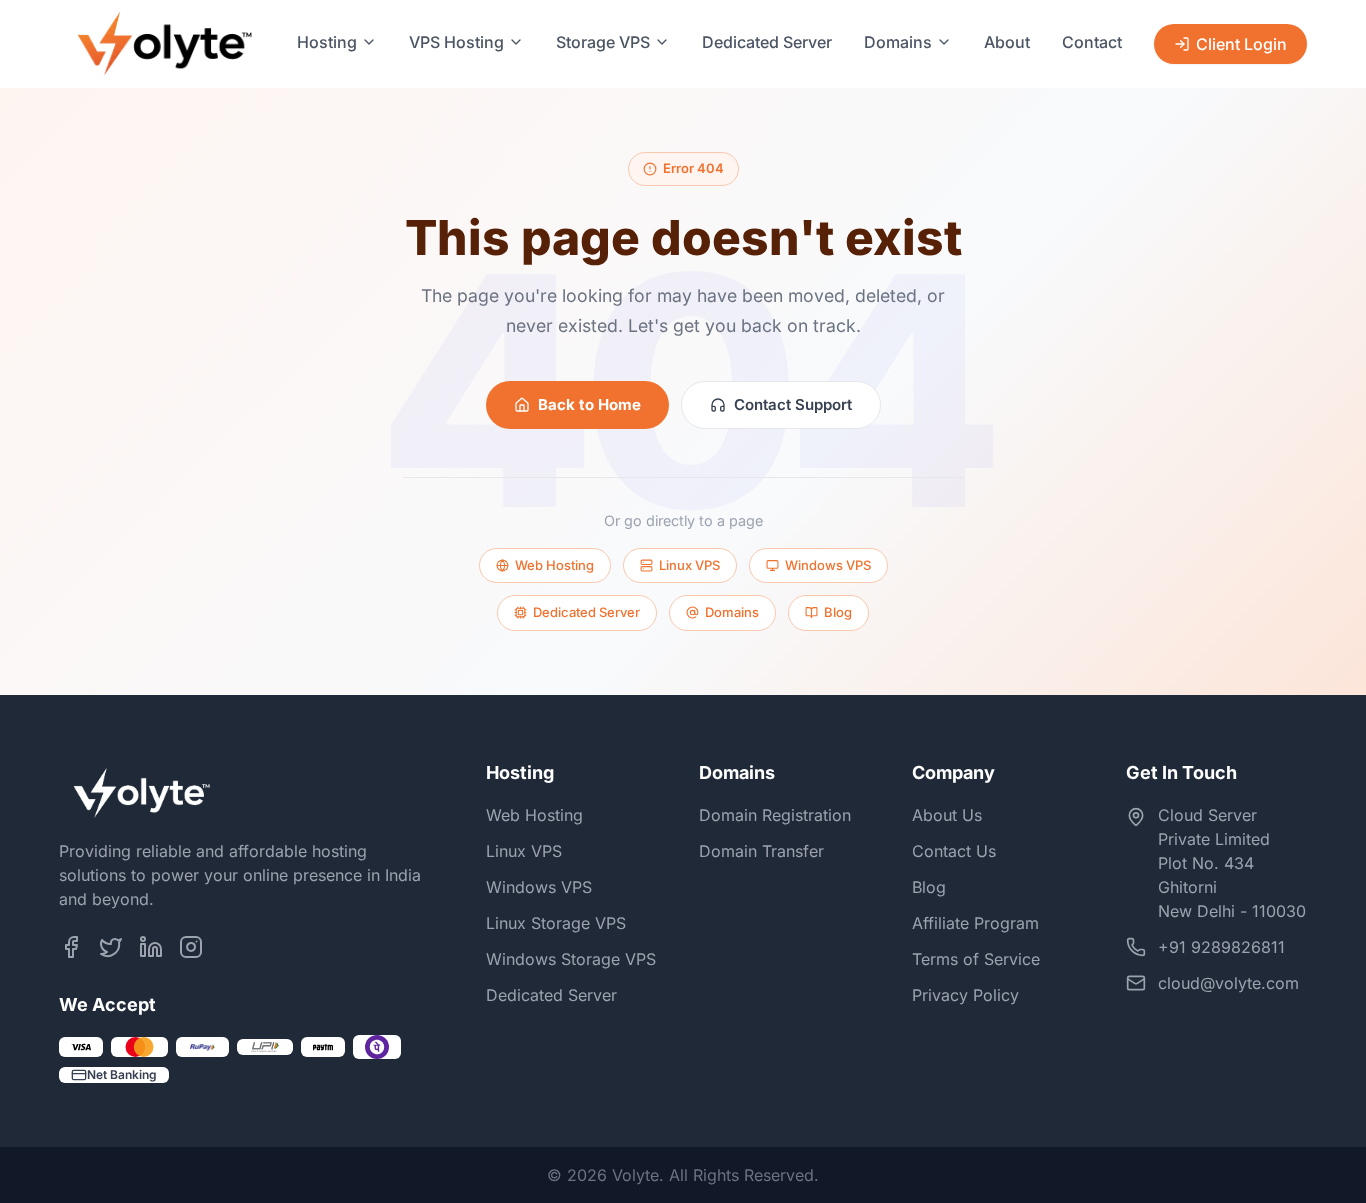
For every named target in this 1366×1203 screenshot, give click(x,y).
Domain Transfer (761, 851)
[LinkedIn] (151, 947)
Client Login (1241, 44)
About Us (947, 815)
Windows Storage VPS (571, 959)
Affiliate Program (975, 923)
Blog (838, 612)
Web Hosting (554, 565)
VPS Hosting (456, 42)
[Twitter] (111, 947)
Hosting (327, 42)
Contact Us (954, 851)
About (1007, 42)
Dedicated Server (767, 42)
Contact (1092, 42)
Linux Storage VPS (556, 923)
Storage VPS (603, 42)
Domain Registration (775, 815)
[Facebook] (71, 947)
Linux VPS (689, 565)
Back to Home (589, 404)
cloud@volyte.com (1228, 983)
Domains (898, 42)
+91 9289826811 (1221, 947)
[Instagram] (191, 947)
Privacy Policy (965, 995)
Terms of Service (976, 959)
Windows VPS (828, 565)
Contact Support (793, 404)
